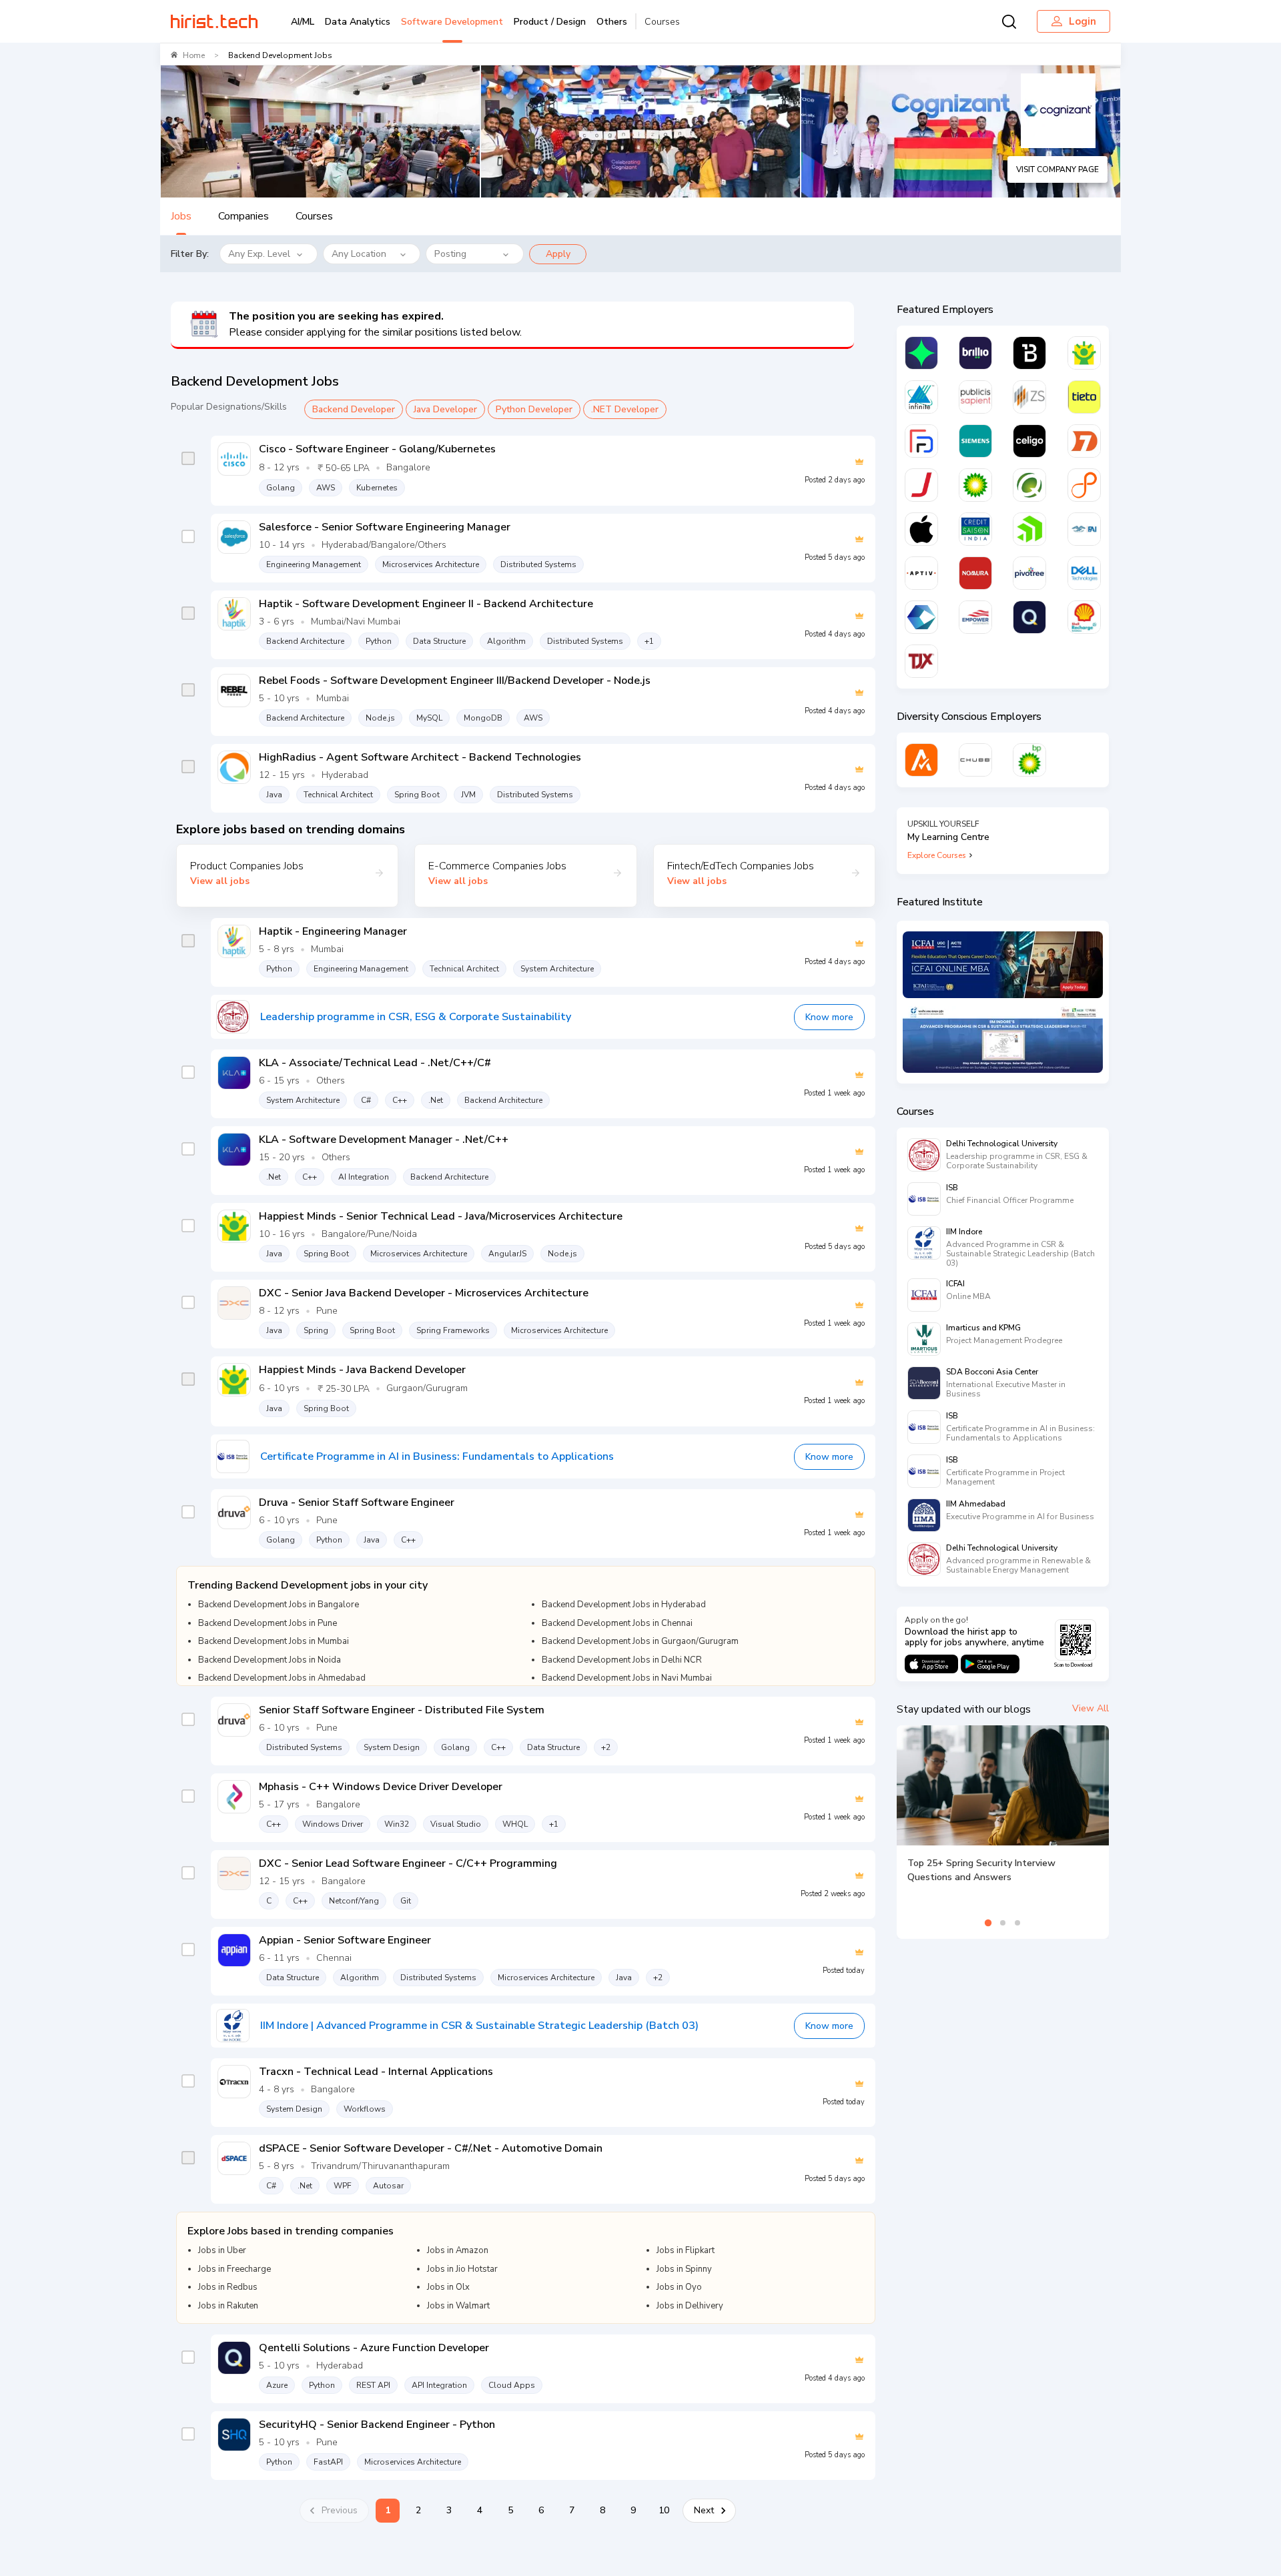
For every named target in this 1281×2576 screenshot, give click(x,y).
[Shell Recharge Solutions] (1084, 617)
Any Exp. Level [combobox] (259, 254)
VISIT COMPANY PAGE (1057, 169)
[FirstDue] (921, 441)
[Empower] (975, 617)
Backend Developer (354, 409)
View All (1091, 1708)
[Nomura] (975, 573)
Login (1083, 21)
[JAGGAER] (921, 485)
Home (194, 55)
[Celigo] (1029, 441)
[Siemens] (975, 441)
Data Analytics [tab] (358, 22)
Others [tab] (612, 22)
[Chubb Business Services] (975, 760)
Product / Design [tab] (550, 22)
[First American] (1084, 529)
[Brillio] (975, 353)
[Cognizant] (921, 617)
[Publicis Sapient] (975, 397)
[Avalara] (921, 760)
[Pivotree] (1029, 573)
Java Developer (445, 409)
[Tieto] (1084, 397)
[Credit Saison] (975, 529)
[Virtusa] (921, 353)
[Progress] (1029, 529)
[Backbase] (1029, 353)
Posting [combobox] (450, 254)
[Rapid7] (1084, 441)
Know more (829, 1017)
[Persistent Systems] (1084, 485)
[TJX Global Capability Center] (921, 661)
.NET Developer (625, 409)
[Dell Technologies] (1084, 573)
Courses (662, 22)
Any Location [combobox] (359, 254)
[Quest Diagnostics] (1029, 485)
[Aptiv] (921, 573)
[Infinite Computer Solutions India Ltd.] (921, 397)
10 (664, 2510)
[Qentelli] (1029, 617)
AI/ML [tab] (303, 22)
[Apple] (921, 529)
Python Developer (534, 409)
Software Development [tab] (452, 22)
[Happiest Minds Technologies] (1084, 353)
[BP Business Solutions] (1029, 760)
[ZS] (1029, 397)
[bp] (975, 485)
